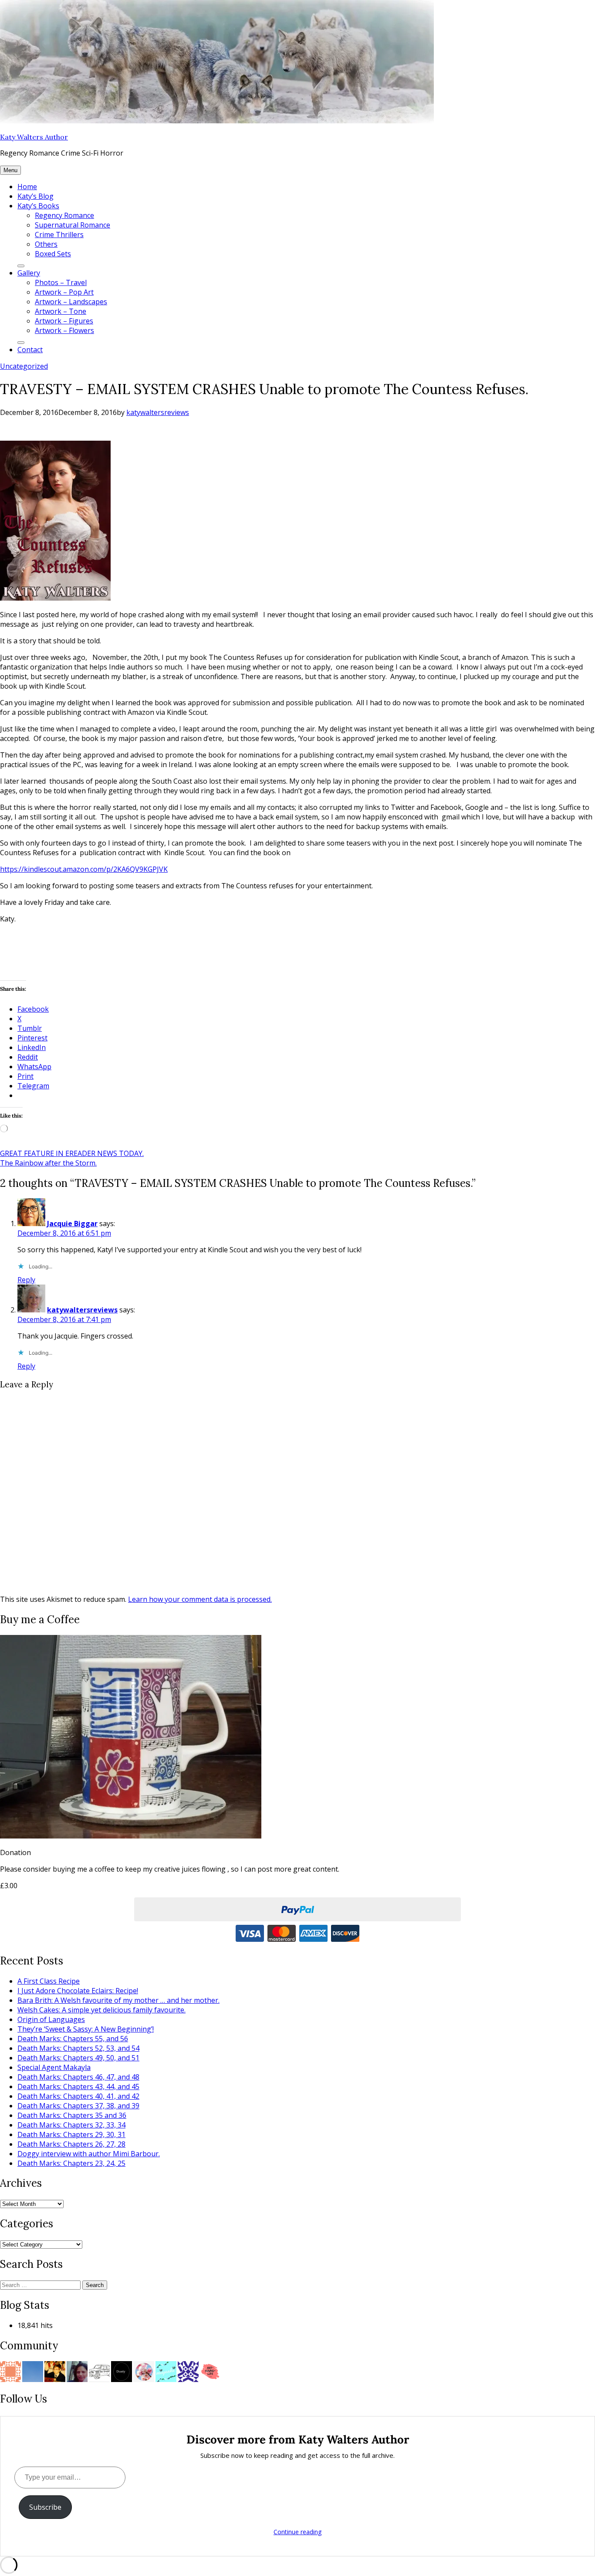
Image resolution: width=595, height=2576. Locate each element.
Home (27, 187)
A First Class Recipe (49, 1981)
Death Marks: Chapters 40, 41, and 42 (78, 2096)
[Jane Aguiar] (77, 2371)
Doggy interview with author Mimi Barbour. (89, 2154)
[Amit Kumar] (144, 2371)
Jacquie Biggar (72, 1223)
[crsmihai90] (55, 2371)
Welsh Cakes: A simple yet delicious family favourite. (101, 2010)
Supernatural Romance (73, 225)
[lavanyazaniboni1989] (188, 2371)
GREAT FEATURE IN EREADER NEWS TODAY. (72, 1153)
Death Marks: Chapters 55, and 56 (73, 2039)
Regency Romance (64, 215)
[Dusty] (122, 2371)
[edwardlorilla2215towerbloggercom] (10, 2371)
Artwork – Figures (64, 321)
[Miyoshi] (166, 2371)
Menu (10, 170)
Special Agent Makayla (54, 2067)
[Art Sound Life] (210, 2371)
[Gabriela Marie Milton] (33, 2371)
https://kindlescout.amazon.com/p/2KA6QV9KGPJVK (84, 869)
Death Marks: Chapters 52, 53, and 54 (78, 2048)
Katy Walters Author (34, 137)
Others (46, 244)
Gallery (29, 273)
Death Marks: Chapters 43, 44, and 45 (78, 2087)
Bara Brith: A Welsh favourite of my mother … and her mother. (118, 2000)
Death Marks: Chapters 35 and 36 (72, 2115)
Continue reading (297, 2532)
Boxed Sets (53, 254)
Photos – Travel (61, 282)
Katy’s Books (38, 206)
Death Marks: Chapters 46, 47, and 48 (78, 2077)
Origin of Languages (51, 2019)
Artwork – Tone (61, 311)
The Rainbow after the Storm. (48, 1163)
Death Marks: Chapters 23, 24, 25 (71, 2163)
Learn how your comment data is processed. (200, 1599)
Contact (30, 350)
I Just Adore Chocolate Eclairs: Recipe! (78, 1991)
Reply (26, 1280)
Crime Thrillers (59, 234)
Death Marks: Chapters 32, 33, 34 (71, 2125)
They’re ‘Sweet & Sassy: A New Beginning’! (86, 2029)
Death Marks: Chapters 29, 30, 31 (71, 2134)
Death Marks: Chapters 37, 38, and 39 (78, 2106)
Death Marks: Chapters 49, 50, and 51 (78, 2058)
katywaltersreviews (158, 412)
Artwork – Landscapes (71, 302)
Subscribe (45, 2507)
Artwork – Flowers (64, 330)
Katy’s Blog (35, 196)
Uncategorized (24, 366)
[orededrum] (99, 2371)
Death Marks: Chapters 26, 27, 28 (71, 2144)
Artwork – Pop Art (64, 292)
